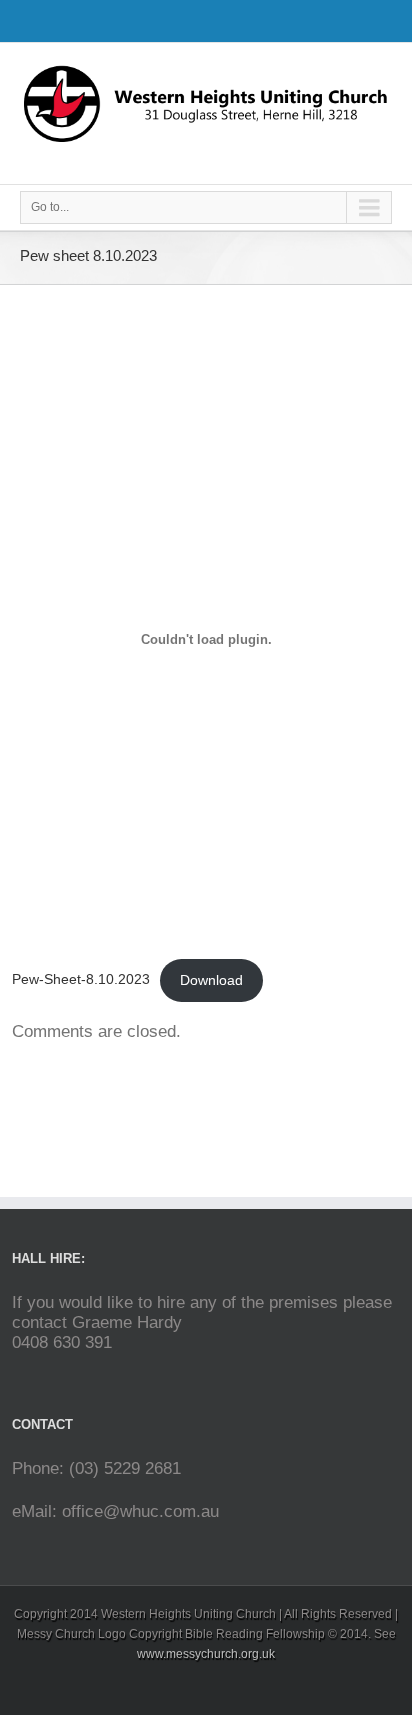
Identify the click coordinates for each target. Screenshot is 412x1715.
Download (211, 980)
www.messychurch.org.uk (206, 1654)
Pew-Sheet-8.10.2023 (81, 980)
